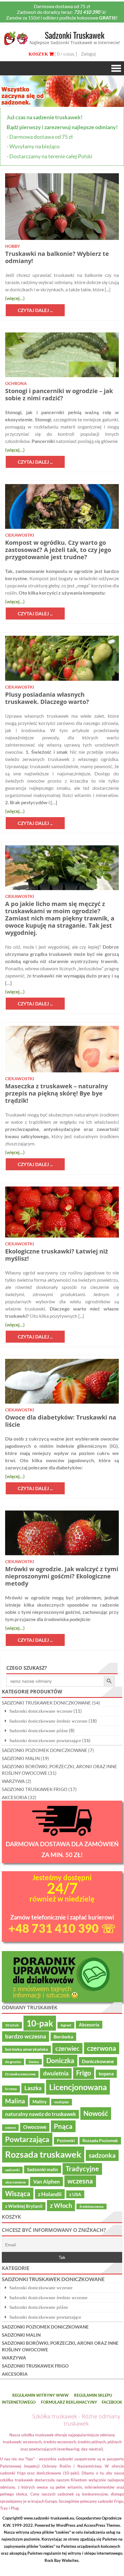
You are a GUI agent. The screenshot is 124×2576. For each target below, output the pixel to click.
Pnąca (63, 2126)
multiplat (62, 2102)
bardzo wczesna (26, 2036)
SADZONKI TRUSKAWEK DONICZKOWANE (46, 1703)
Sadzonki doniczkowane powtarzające (45, 1740)
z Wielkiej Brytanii (24, 2206)
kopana (106, 2074)
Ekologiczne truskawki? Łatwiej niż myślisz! (57, 1255)
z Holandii (50, 2194)
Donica (34, 2062)
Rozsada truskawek (43, 2154)
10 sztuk (12, 2025)
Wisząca (18, 2194)
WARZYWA (13, 1781)
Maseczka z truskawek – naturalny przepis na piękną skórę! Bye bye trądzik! (56, 1093)
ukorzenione (15, 2182)
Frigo (84, 2073)
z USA (75, 2194)
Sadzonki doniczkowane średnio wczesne (48, 1721)
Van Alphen (46, 2182)
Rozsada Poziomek (100, 2141)
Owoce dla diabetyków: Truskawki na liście (61, 1421)
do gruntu (13, 2062)
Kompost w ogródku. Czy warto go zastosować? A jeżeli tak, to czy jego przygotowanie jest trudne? (58, 550)
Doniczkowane (98, 2061)
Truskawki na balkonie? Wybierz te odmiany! (57, 257)
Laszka (33, 2088)
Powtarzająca (27, 2139)
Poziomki (66, 2141)
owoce (10, 2127)
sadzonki (12, 2170)
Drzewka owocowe (20, 2074)
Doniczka (60, 2061)
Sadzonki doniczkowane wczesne (41, 1711)
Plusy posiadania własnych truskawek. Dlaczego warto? (47, 698)
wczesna (80, 2181)
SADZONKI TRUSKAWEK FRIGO (35, 1789)
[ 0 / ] (65, 54)
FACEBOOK (112, 2402)
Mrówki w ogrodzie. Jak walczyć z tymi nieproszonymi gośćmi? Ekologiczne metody (62, 1576)
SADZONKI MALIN (21, 1758)
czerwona (102, 2048)
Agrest (66, 2025)
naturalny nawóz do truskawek (40, 2114)
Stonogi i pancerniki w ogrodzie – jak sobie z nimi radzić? (59, 394)
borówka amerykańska (26, 2049)
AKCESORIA (14, 1797)
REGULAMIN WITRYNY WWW (40, 2395)
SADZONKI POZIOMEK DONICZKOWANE (45, 1750)
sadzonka (102, 2155)
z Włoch (61, 2205)
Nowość (96, 2113)
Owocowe (35, 2127)
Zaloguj (88, 54)
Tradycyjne (82, 2169)
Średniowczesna (91, 2206)
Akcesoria (89, 2025)
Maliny (40, 2102)
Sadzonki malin (43, 2169)
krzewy (11, 2089)
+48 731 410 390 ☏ (62, 1928)
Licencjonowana (78, 2087)
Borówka (63, 2037)
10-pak (40, 2023)
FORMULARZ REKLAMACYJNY (69, 2402)
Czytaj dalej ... (35, 310)
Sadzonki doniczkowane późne (39, 1730)
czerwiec (67, 2048)
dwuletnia (56, 2073)
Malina (15, 2101)
